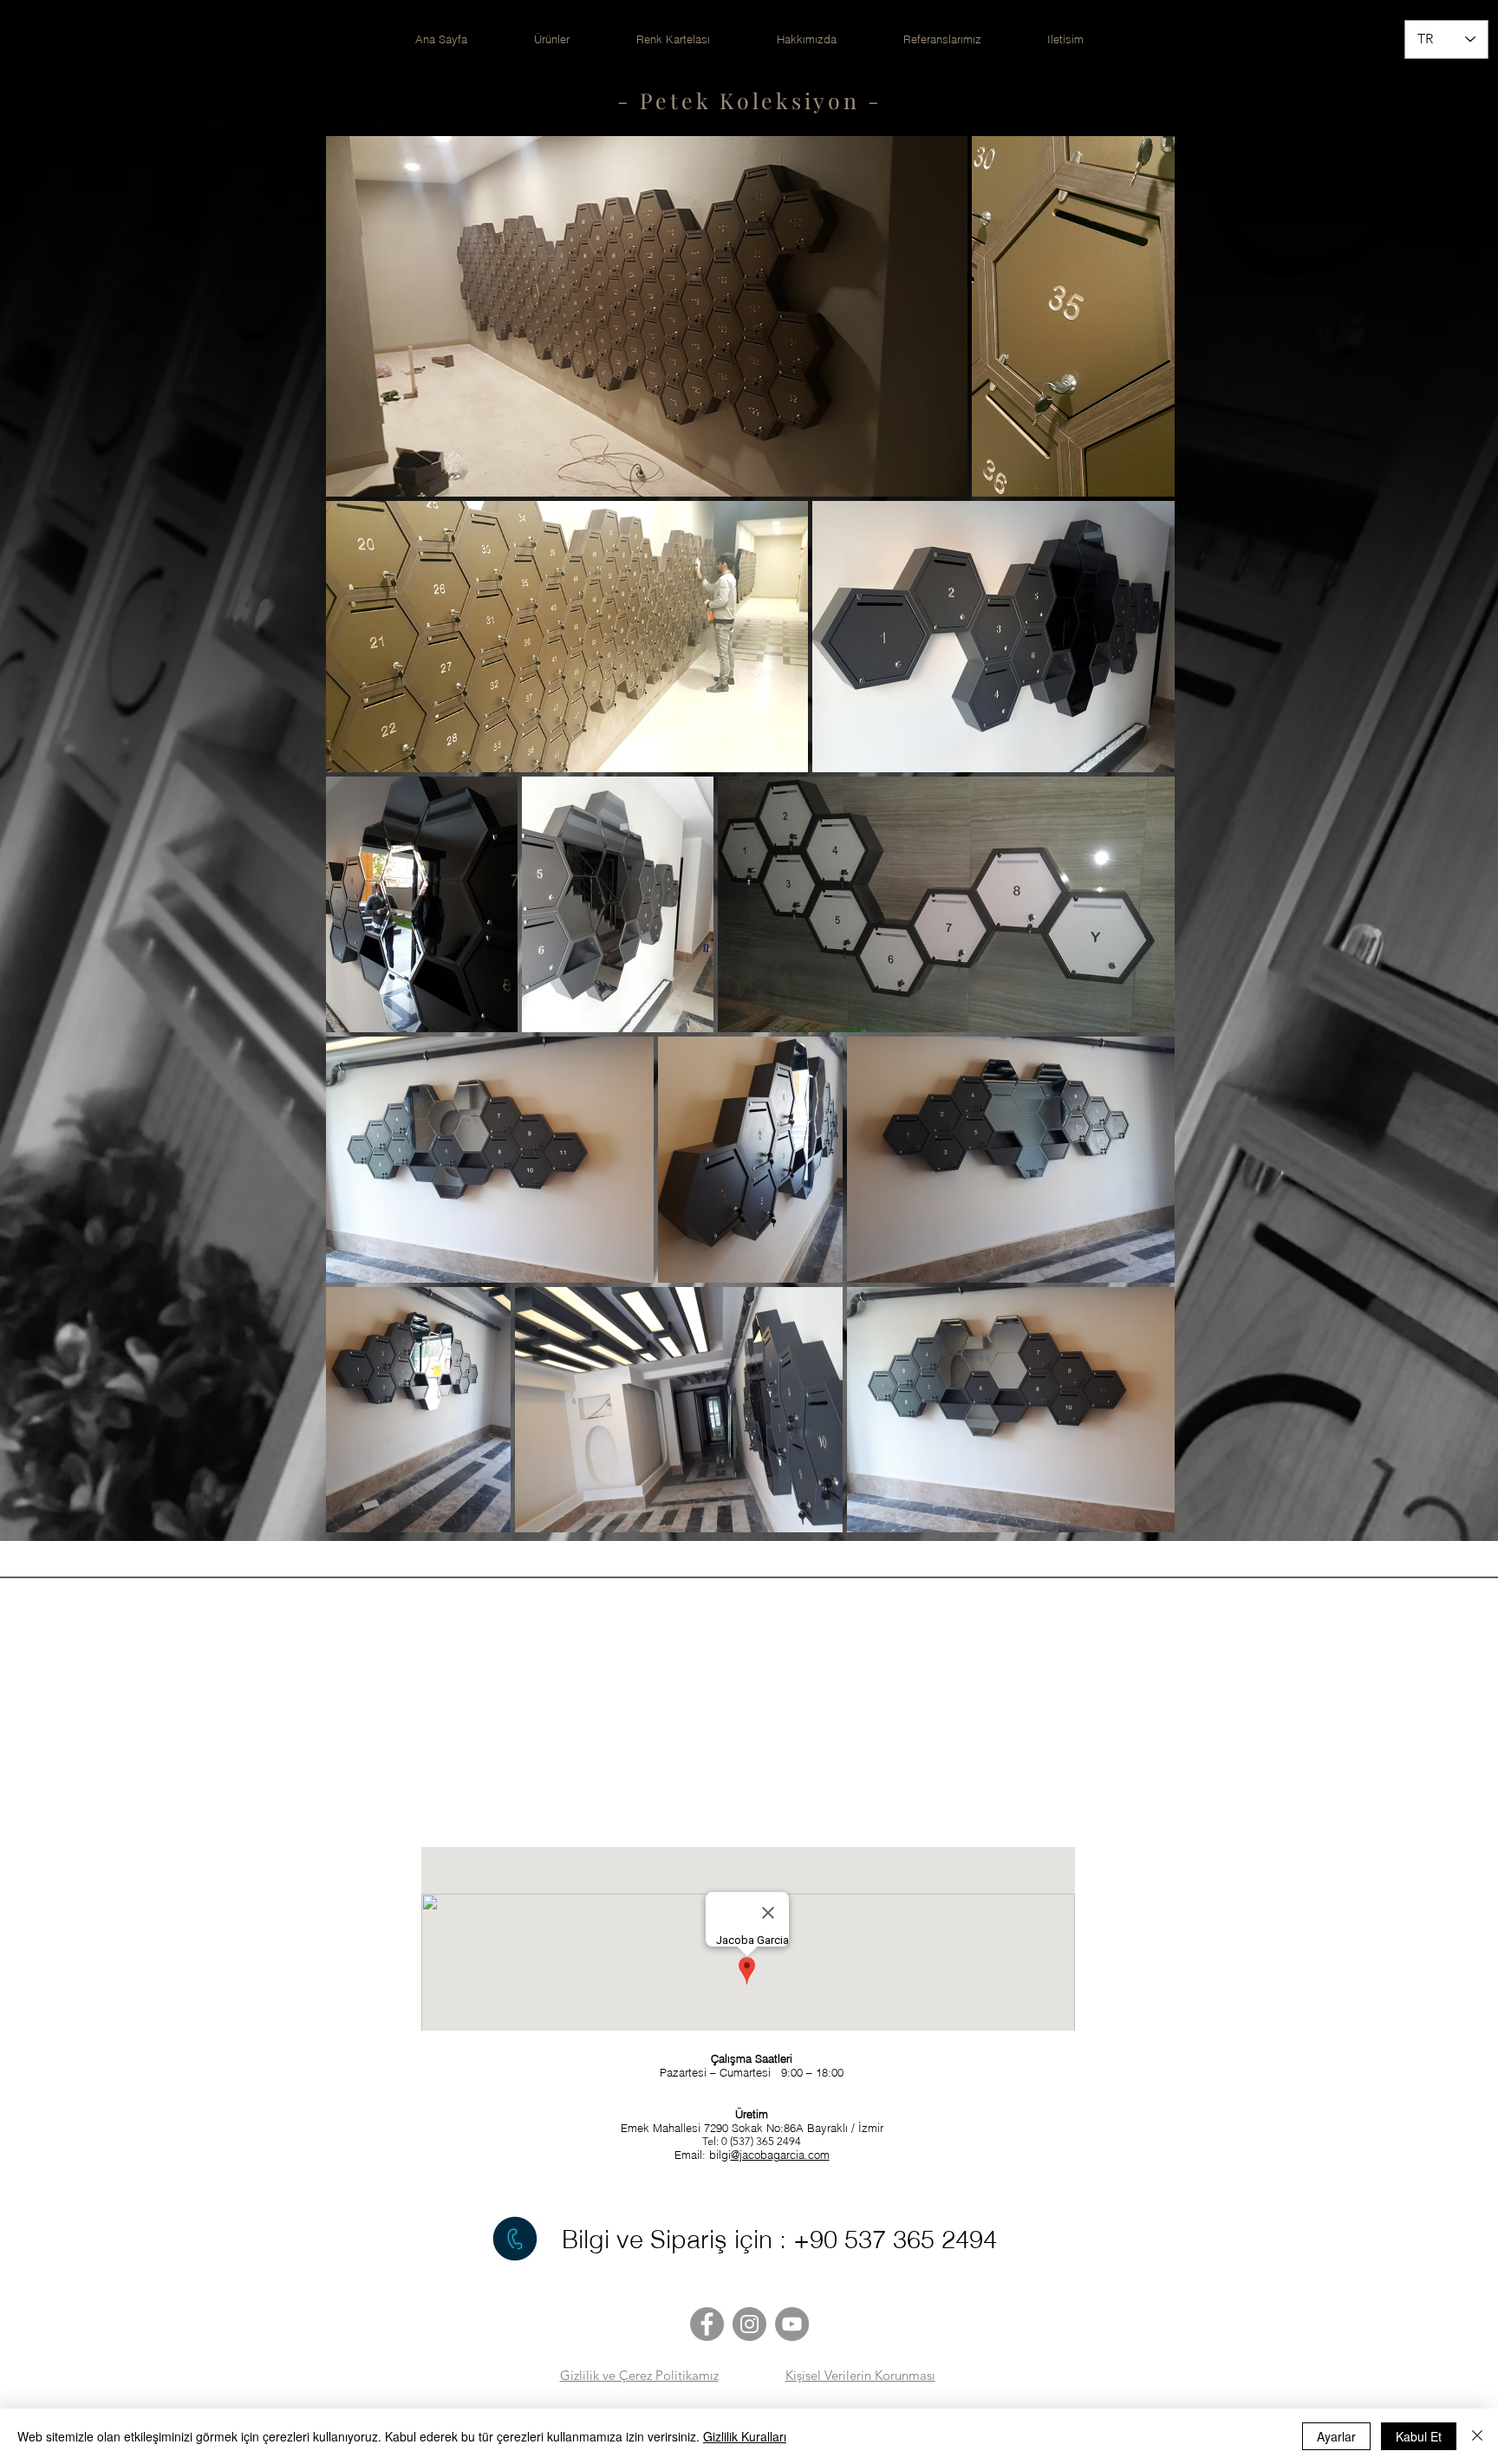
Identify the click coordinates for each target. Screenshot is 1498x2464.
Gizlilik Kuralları (745, 2436)
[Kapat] (1477, 2436)
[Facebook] (707, 2324)
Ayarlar (1336, 2436)
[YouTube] (792, 2324)
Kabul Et (1419, 2436)
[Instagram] (749, 2324)
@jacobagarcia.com (780, 2155)
